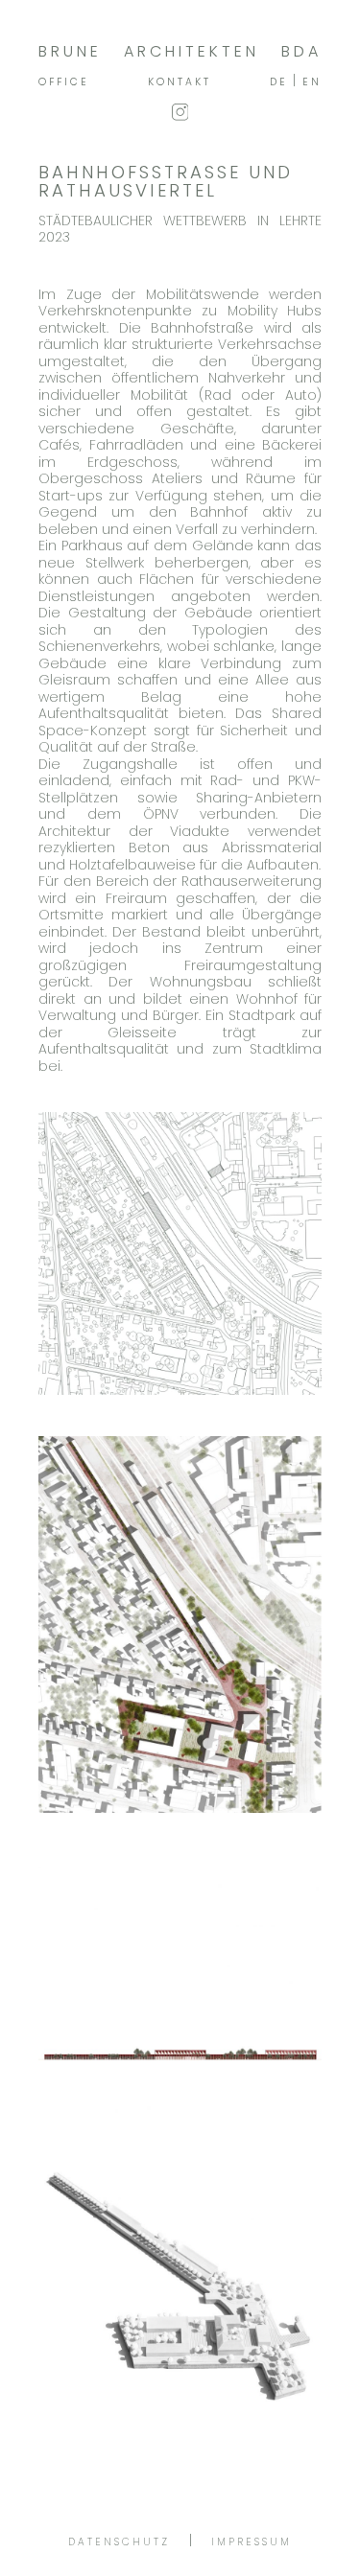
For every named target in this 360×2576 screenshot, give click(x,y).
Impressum (252, 2542)
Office (64, 82)
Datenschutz (119, 2542)
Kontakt (180, 82)
